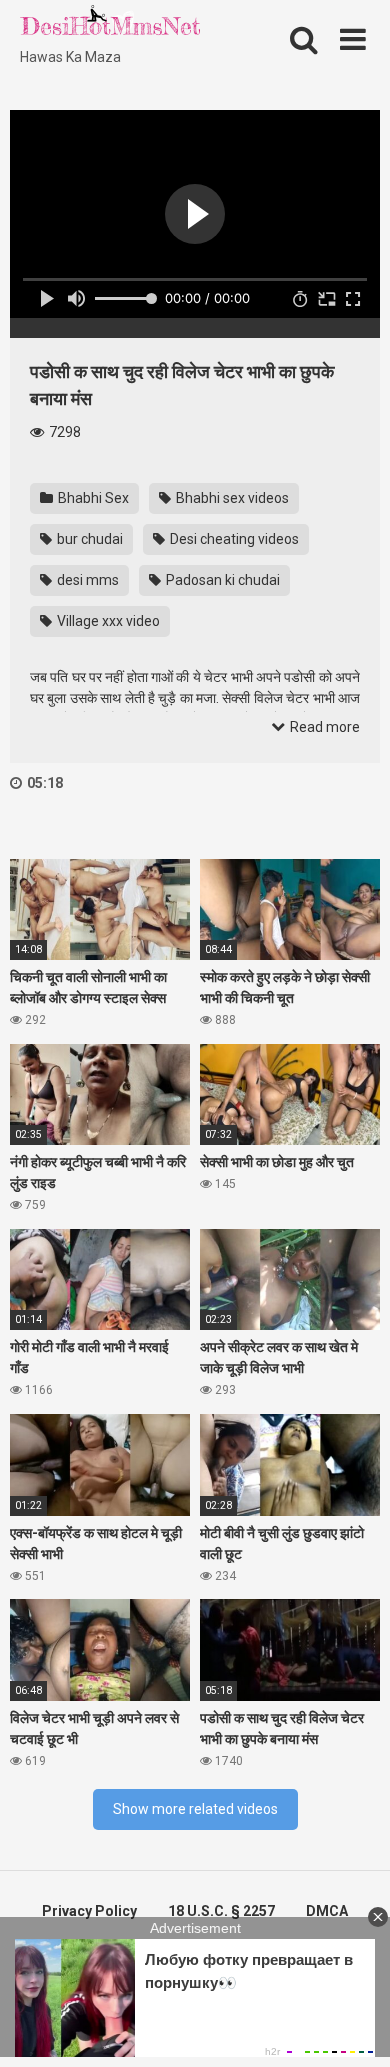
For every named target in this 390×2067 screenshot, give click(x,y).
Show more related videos (195, 1809)
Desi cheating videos (233, 539)
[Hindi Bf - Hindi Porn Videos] (110, 25)
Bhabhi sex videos (231, 498)
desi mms (86, 580)
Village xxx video (107, 621)
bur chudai (88, 539)
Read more (323, 727)
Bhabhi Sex (92, 498)
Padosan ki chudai (221, 580)
